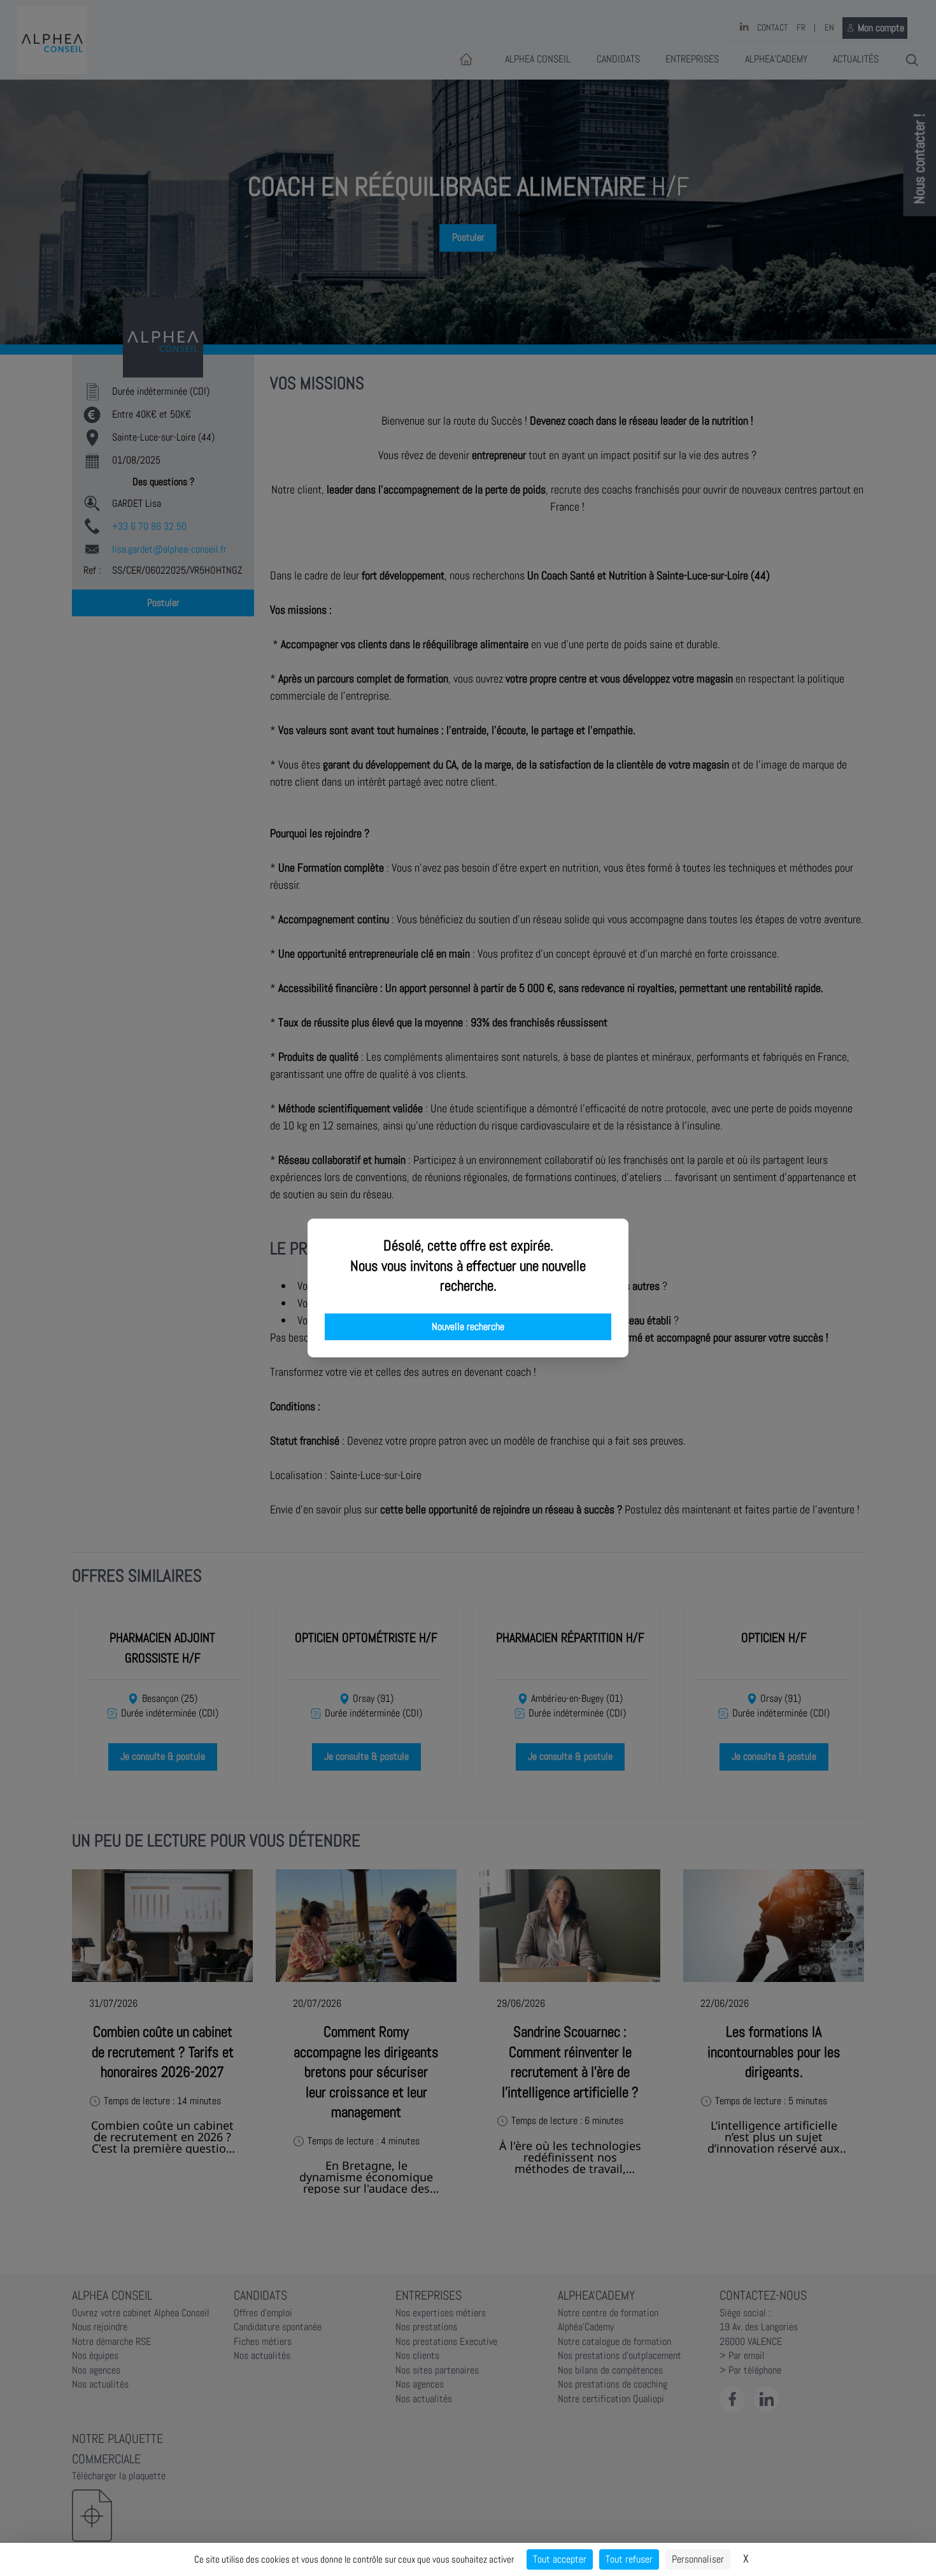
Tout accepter (560, 2559)
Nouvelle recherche (468, 1327)
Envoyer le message (794, 356)
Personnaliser (698, 2559)
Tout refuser (629, 2559)
